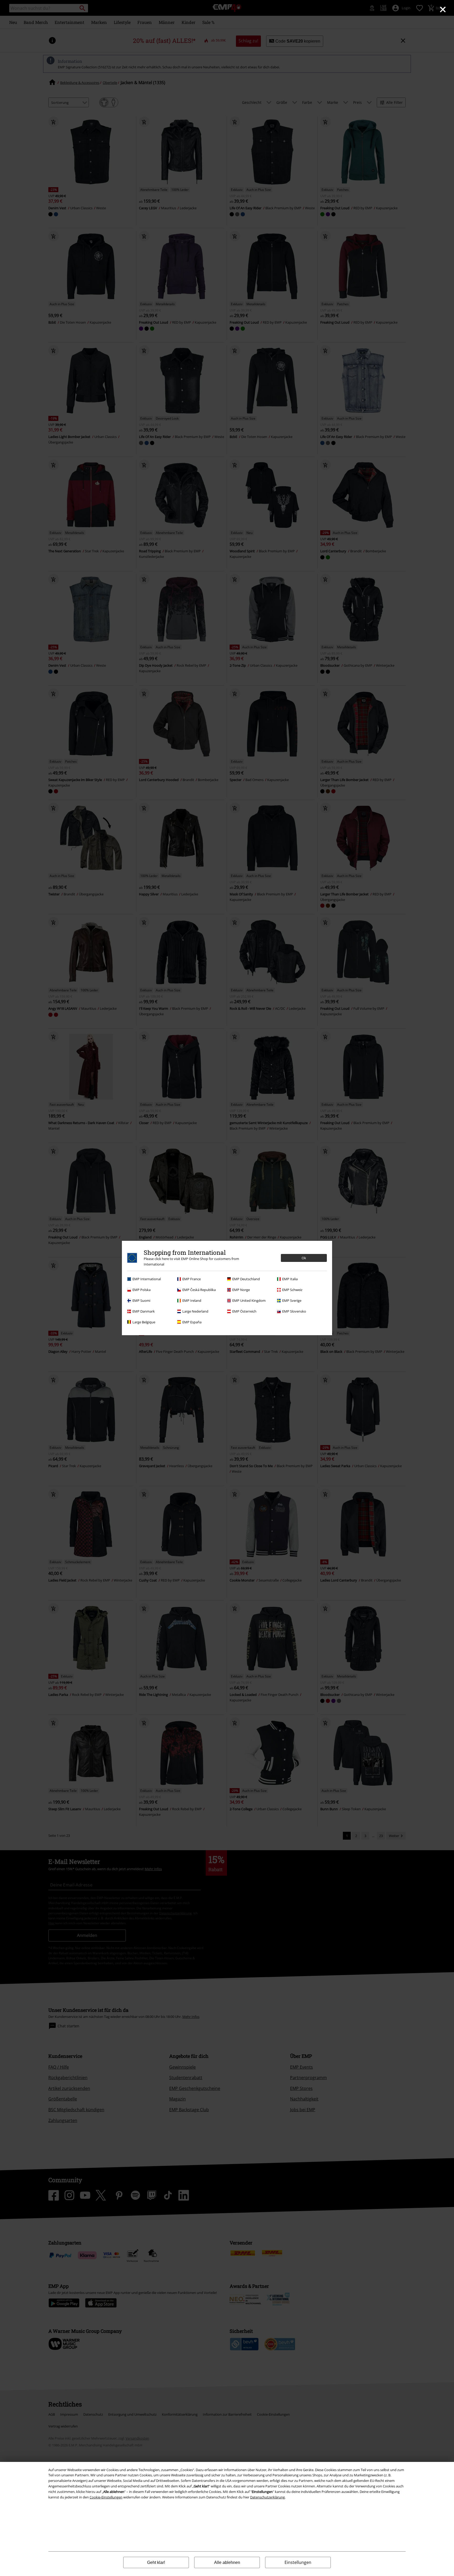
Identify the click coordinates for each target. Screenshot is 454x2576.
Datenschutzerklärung (267, 2497)
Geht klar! (156, 2562)
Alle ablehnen (227, 2562)
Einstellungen (298, 2562)
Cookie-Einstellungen (106, 2497)
